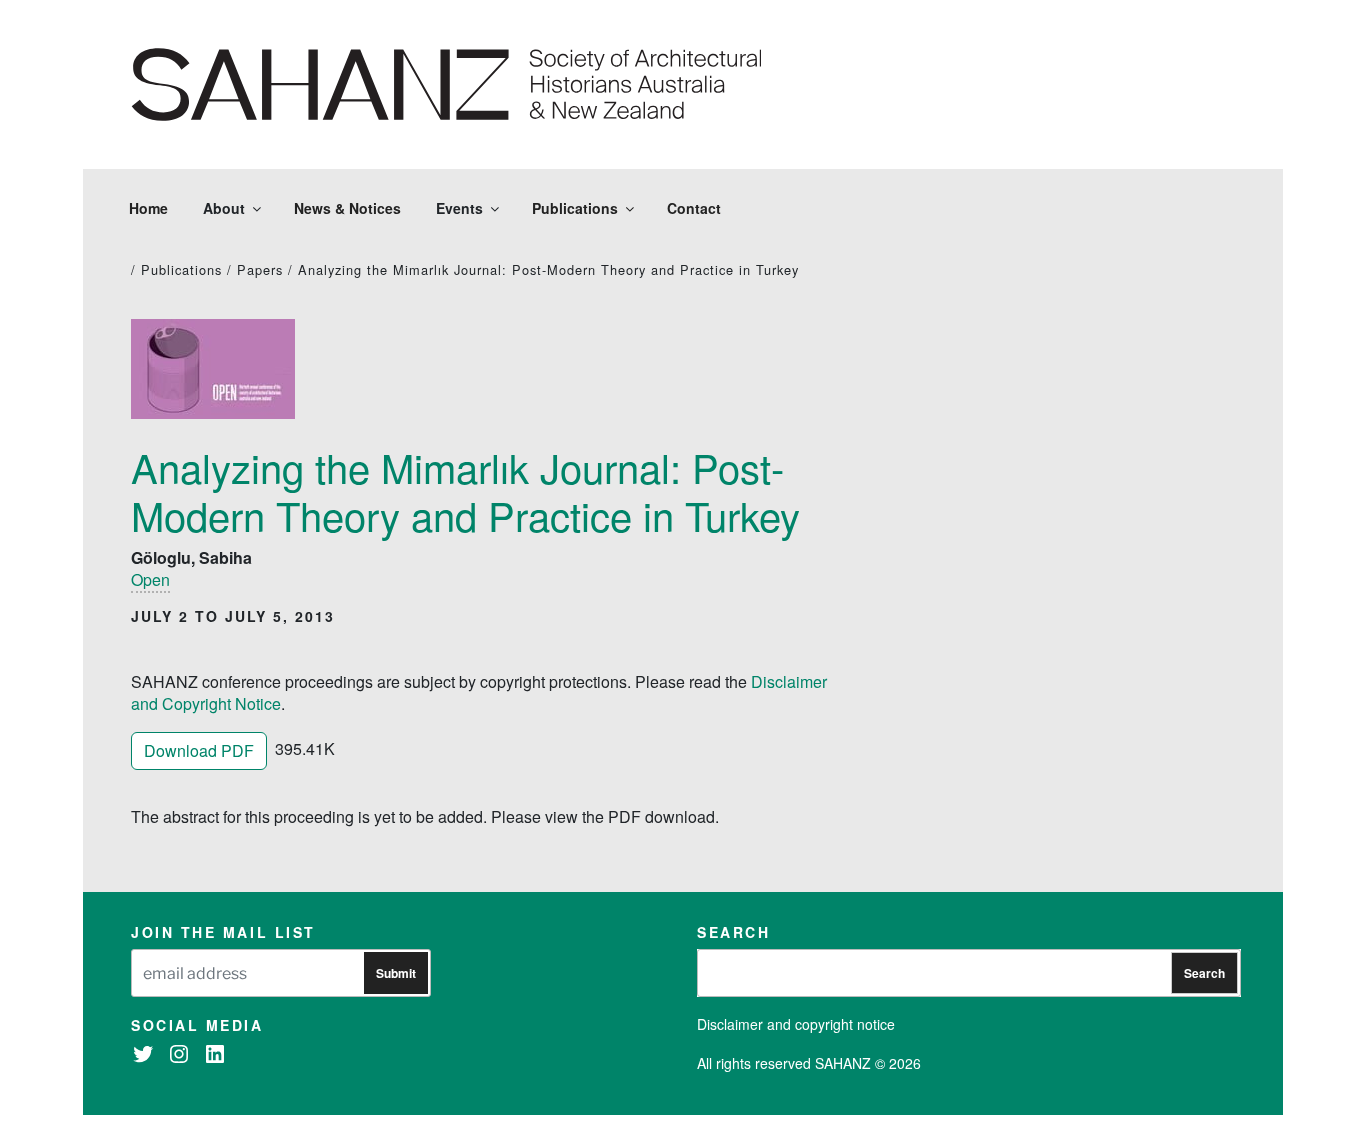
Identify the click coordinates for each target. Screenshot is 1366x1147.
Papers (260, 269)
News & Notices (347, 208)
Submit (396, 973)
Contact (694, 208)
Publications (575, 208)
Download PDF (199, 750)
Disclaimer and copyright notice (796, 1024)
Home (148, 208)
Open (150, 579)
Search (1204, 973)
